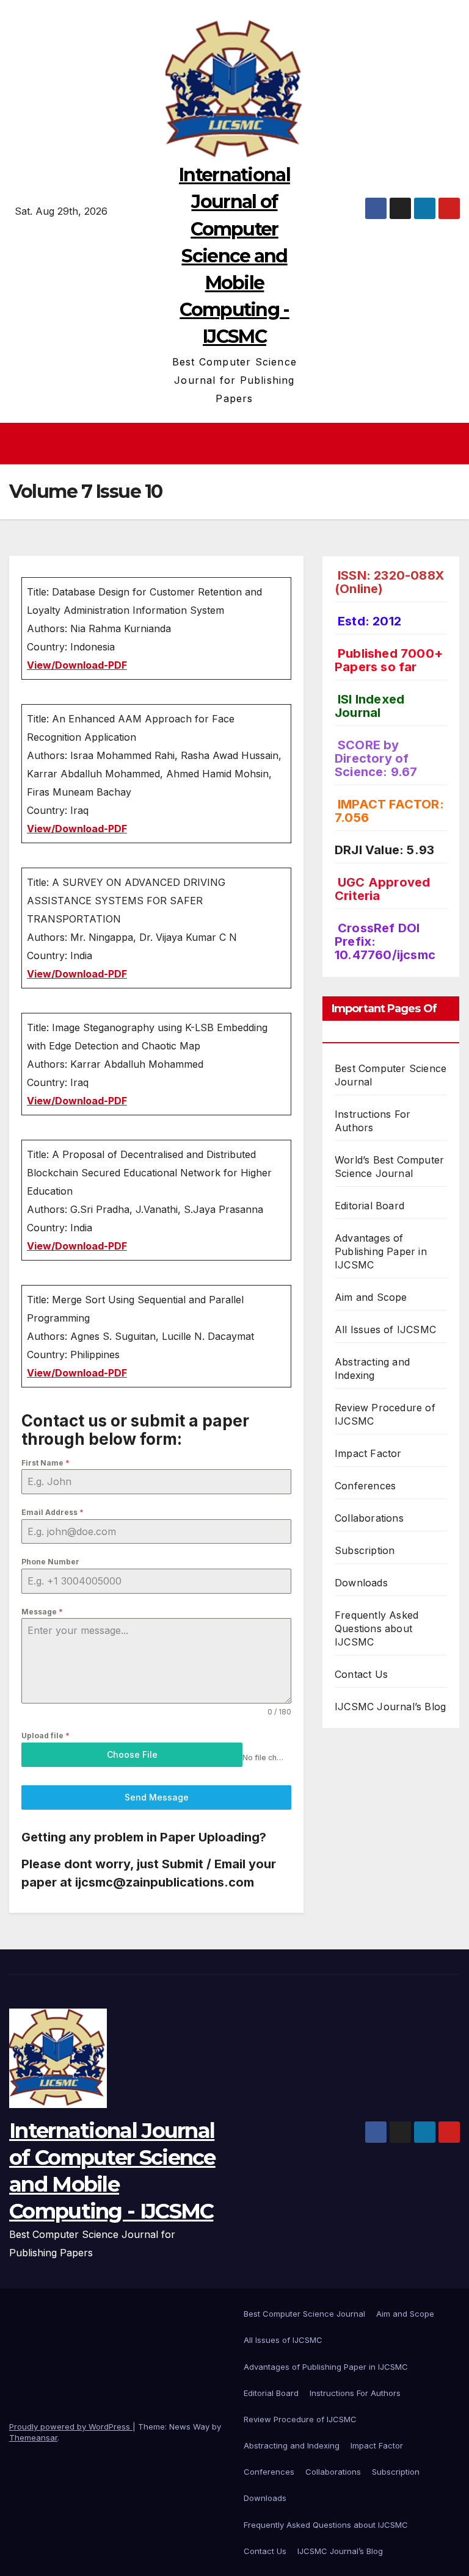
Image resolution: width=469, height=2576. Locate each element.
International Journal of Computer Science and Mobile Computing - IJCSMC (234, 256)
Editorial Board (369, 1206)
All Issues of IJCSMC (385, 1329)
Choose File (132, 1754)
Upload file (45, 1736)
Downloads (361, 1583)
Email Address (53, 1512)
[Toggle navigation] (238, 444)
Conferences (365, 1486)
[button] (452, 444)
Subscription (365, 1550)
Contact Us (361, 1674)
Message (42, 1612)
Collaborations (369, 1518)
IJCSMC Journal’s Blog (390, 1707)
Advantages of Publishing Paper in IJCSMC (381, 1251)
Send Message (157, 1797)
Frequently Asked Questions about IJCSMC (376, 1628)
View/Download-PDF (77, 665)
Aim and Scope (371, 1297)
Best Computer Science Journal (304, 2314)
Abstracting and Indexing (292, 2445)
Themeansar (33, 2437)
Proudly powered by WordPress (71, 2427)
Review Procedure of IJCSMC (300, 2419)
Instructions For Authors (355, 2393)
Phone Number (50, 1562)
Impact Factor (368, 1453)
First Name (45, 1463)
